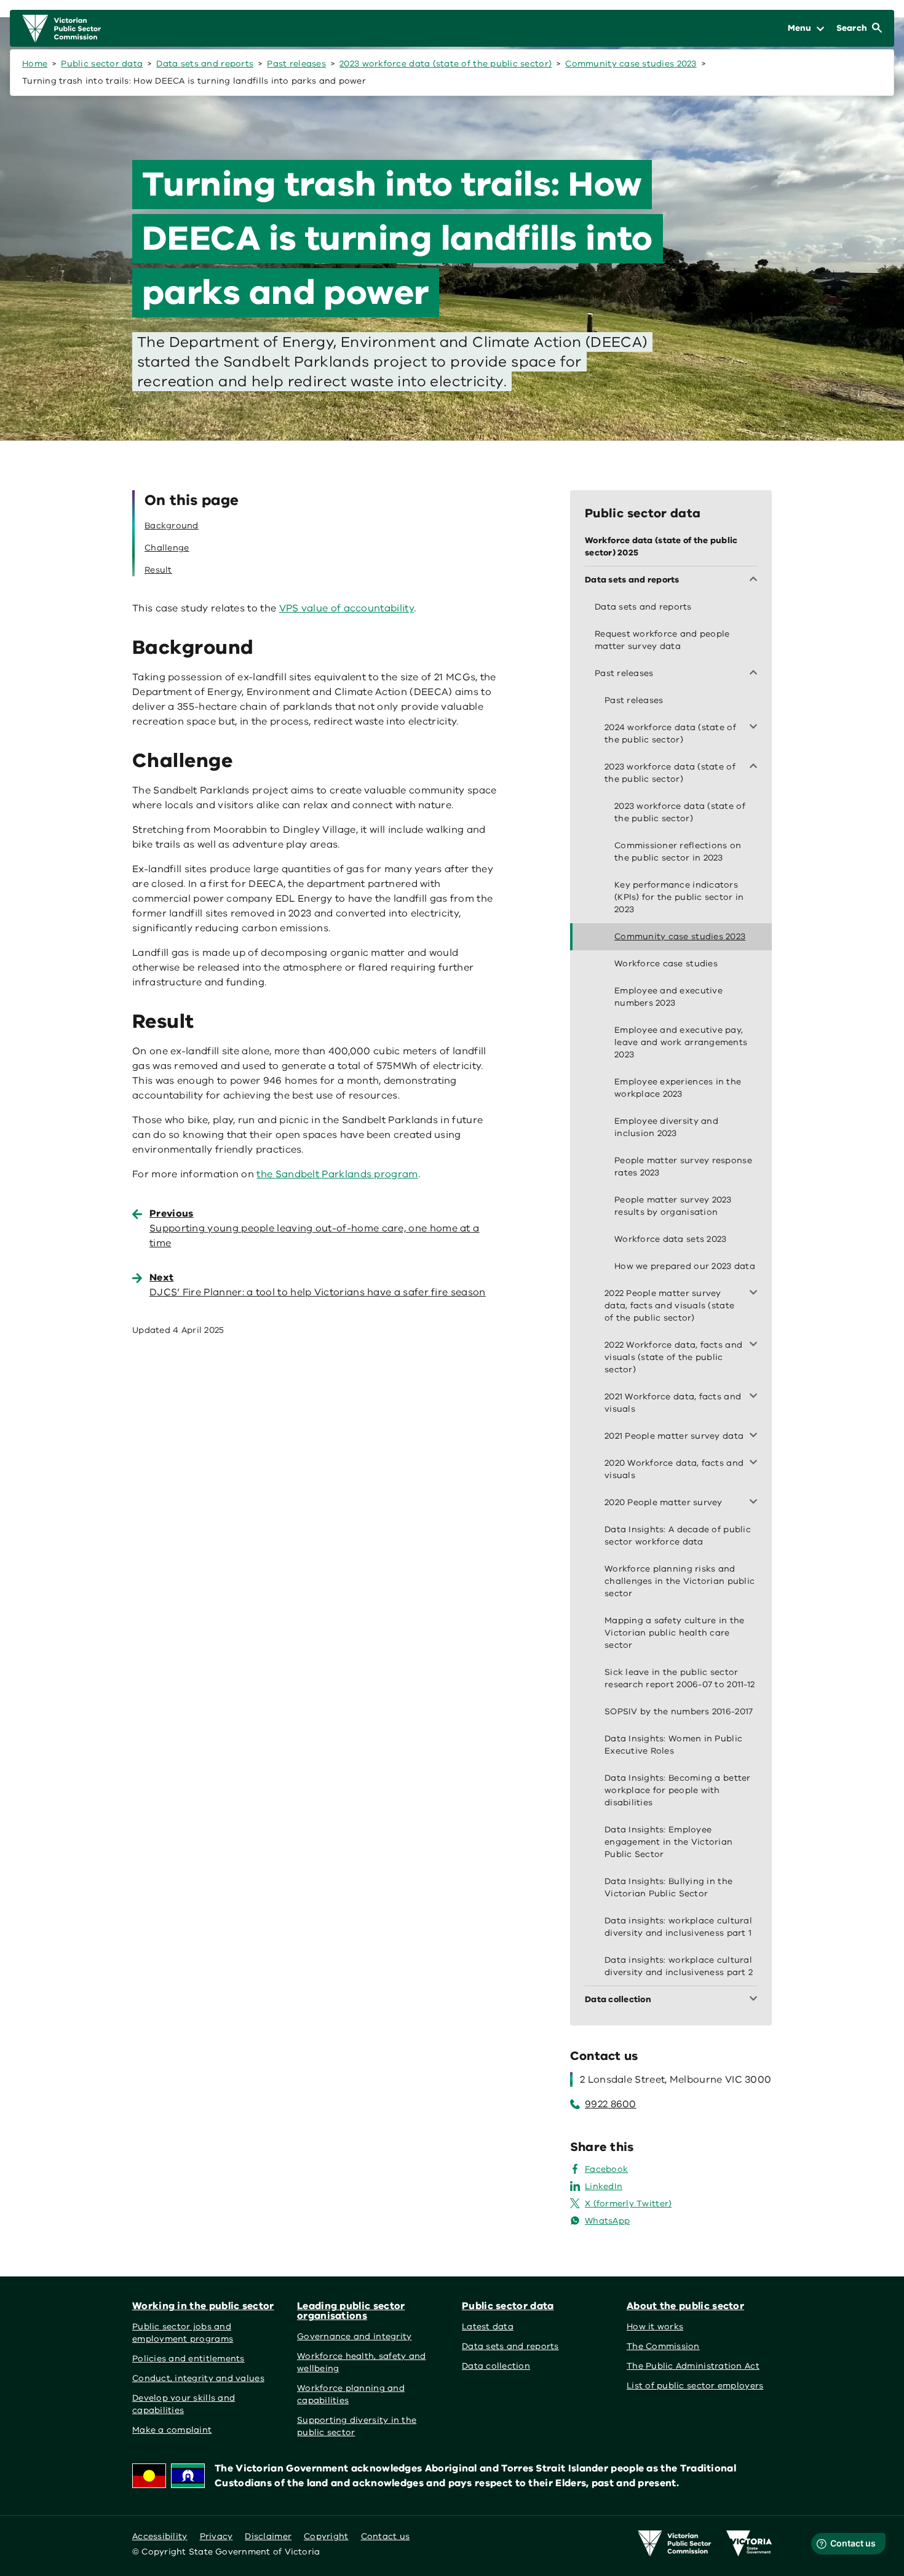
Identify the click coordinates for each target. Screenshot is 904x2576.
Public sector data (102, 64)
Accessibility (160, 2536)
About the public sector (685, 2306)
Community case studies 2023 (631, 64)
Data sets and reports (205, 64)
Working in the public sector (203, 2306)
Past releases (296, 64)
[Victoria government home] (749, 2543)
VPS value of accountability (347, 608)
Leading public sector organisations (351, 2311)
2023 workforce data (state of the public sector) (446, 64)
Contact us (386, 2536)
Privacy (216, 2536)
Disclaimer (268, 2536)
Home (35, 64)
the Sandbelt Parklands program (337, 1174)
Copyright (326, 2536)
